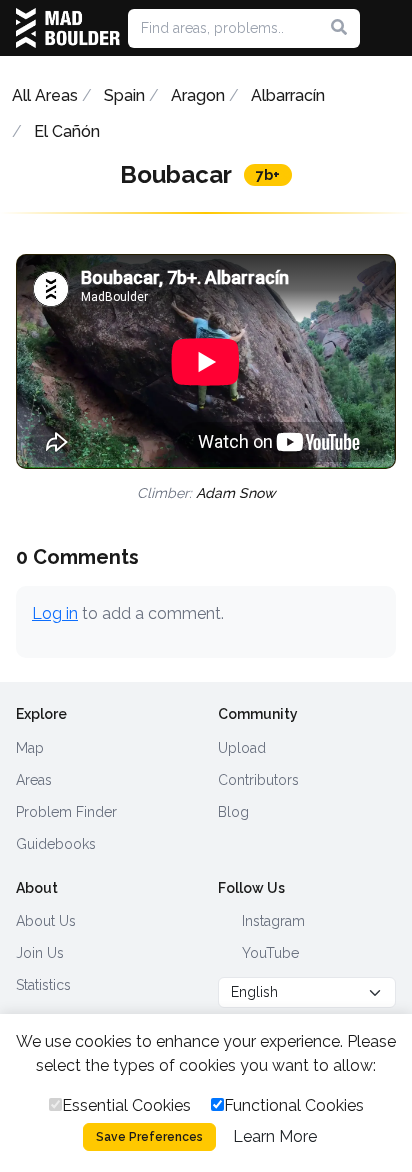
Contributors (258, 780)
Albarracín (288, 95)
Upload (242, 748)
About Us (46, 921)
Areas (34, 780)
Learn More (275, 1136)
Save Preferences (149, 1137)
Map (30, 748)
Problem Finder (66, 812)
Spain (124, 95)
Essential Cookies (126, 1105)
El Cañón (67, 131)
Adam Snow (235, 493)
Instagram (271, 921)
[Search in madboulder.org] (339, 28)
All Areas (45, 95)
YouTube (268, 953)
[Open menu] (388, 28)
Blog (233, 812)
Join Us (40, 953)
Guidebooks (56, 844)
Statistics (43, 985)
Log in (55, 613)
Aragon (198, 95)
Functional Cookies (294, 1105)
